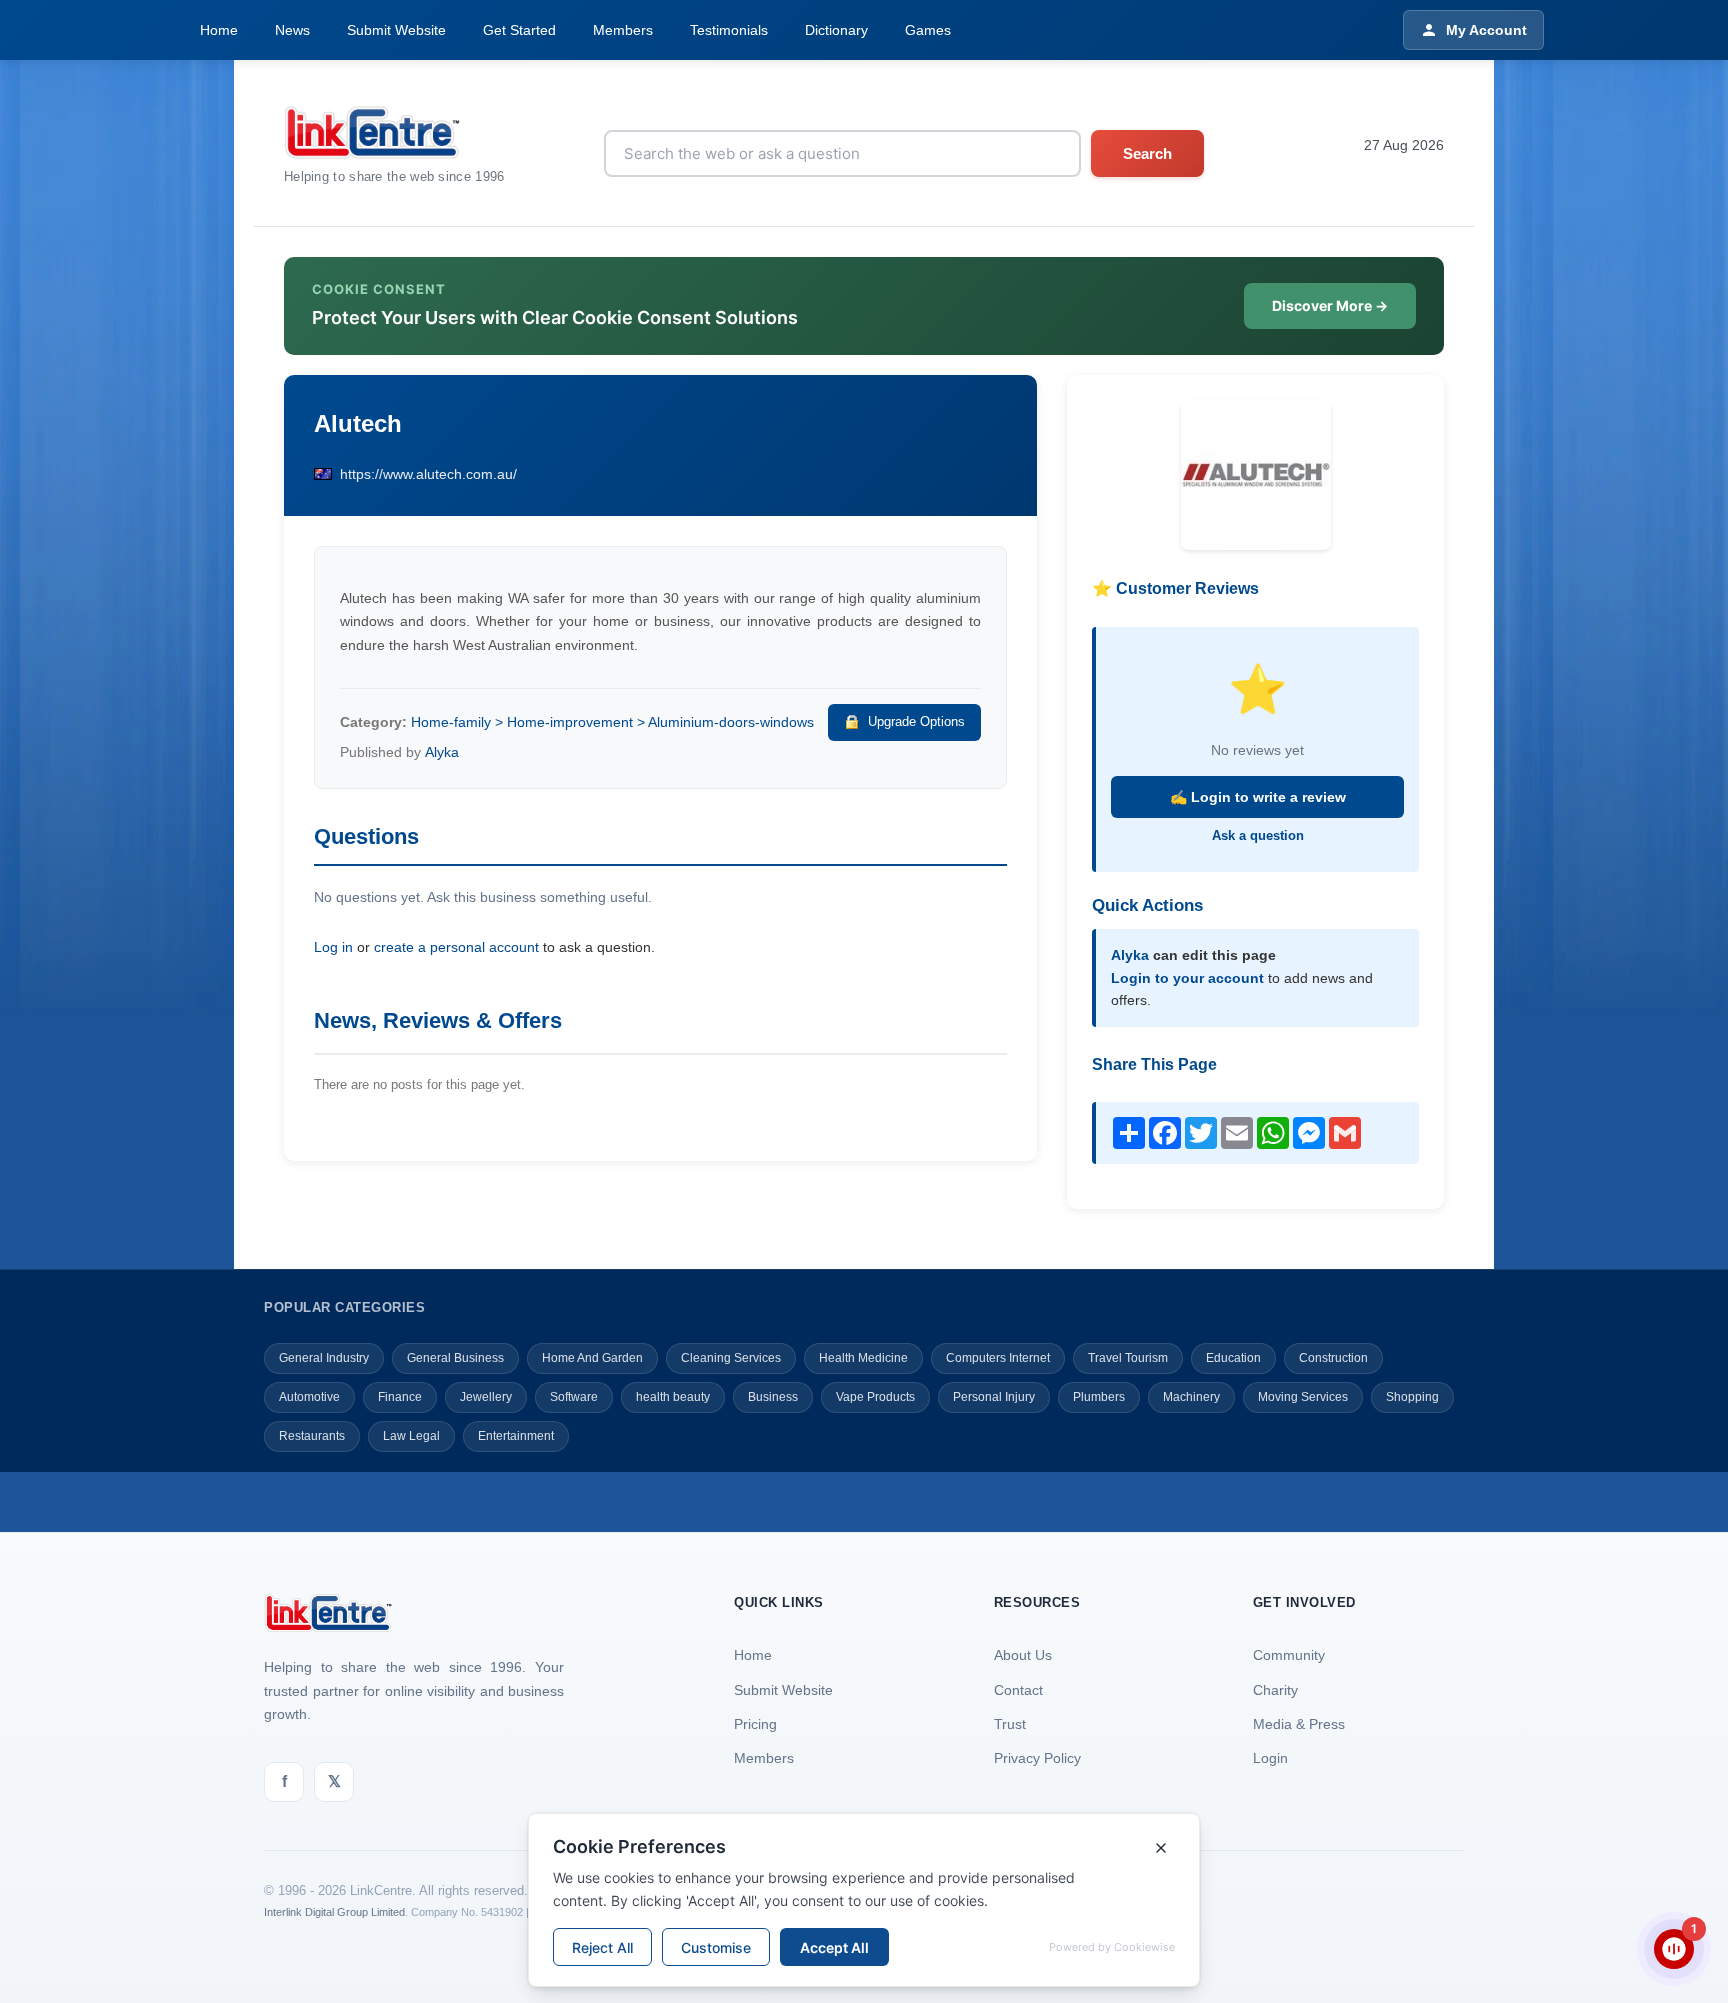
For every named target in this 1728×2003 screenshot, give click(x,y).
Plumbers (1099, 1397)
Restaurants (312, 1436)
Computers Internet (998, 1358)
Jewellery (486, 1397)
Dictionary (836, 30)
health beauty (673, 1397)
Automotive (309, 1397)
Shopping (1412, 1397)
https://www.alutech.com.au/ (428, 474)
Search (1147, 153)
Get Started (519, 30)
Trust (1010, 1724)
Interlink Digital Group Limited (334, 1912)
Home (219, 30)
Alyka (442, 752)
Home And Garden (592, 1358)
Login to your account (1187, 978)
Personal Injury (994, 1397)
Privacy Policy (1037, 1758)
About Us (1023, 1655)
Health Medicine (863, 1358)
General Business (455, 1358)
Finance (400, 1397)
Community (1289, 1655)
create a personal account (456, 947)
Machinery (1191, 1397)
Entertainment (516, 1436)
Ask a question (1258, 835)
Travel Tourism (1128, 1358)
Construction (1333, 1358)
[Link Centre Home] (394, 132)
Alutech (358, 423)
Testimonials (729, 30)
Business (773, 1397)
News (292, 30)
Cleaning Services (731, 1358)
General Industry (324, 1358)
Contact (1018, 1690)
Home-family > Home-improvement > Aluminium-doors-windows (612, 722)
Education (1233, 1358)
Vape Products (875, 1397)
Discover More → (1330, 305)
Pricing (755, 1724)
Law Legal (411, 1436)
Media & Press (1299, 1724)
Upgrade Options (916, 721)
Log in (333, 947)
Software (574, 1397)
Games (928, 30)
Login (1270, 1758)
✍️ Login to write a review (1258, 797)
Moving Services (1303, 1397)
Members (623, 30)
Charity (1275, 1690)
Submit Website (396, 30)
